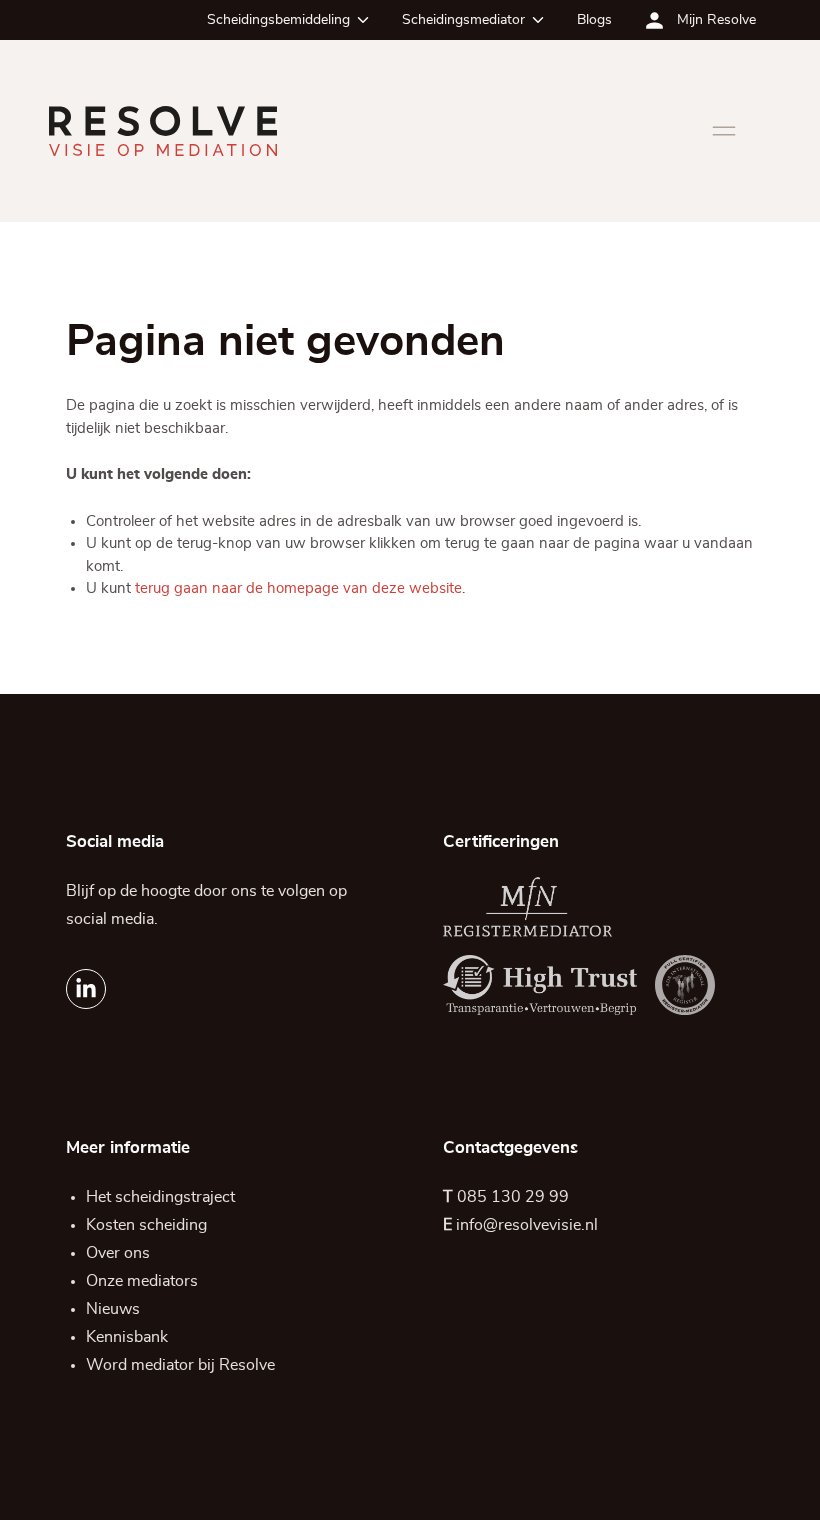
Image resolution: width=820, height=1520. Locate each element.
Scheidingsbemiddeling (278, 20)
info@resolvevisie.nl (527, 1225)
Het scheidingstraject (160, 1197)
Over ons (118, 1253)
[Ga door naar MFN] (528, 907)
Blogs (594, 20)
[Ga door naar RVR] (540, 985)
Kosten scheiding (146, 1225)
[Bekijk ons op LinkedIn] (86, 989)
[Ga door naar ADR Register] (685, 985)
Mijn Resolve (716, 20)
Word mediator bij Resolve (180, 1365)
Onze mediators (142, 1281)
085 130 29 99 (513, 1197)
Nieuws (113, 1309)
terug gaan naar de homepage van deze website (298, 588)
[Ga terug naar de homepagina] (163, 131)
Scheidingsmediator (463, 20)
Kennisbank (127, 1337)
